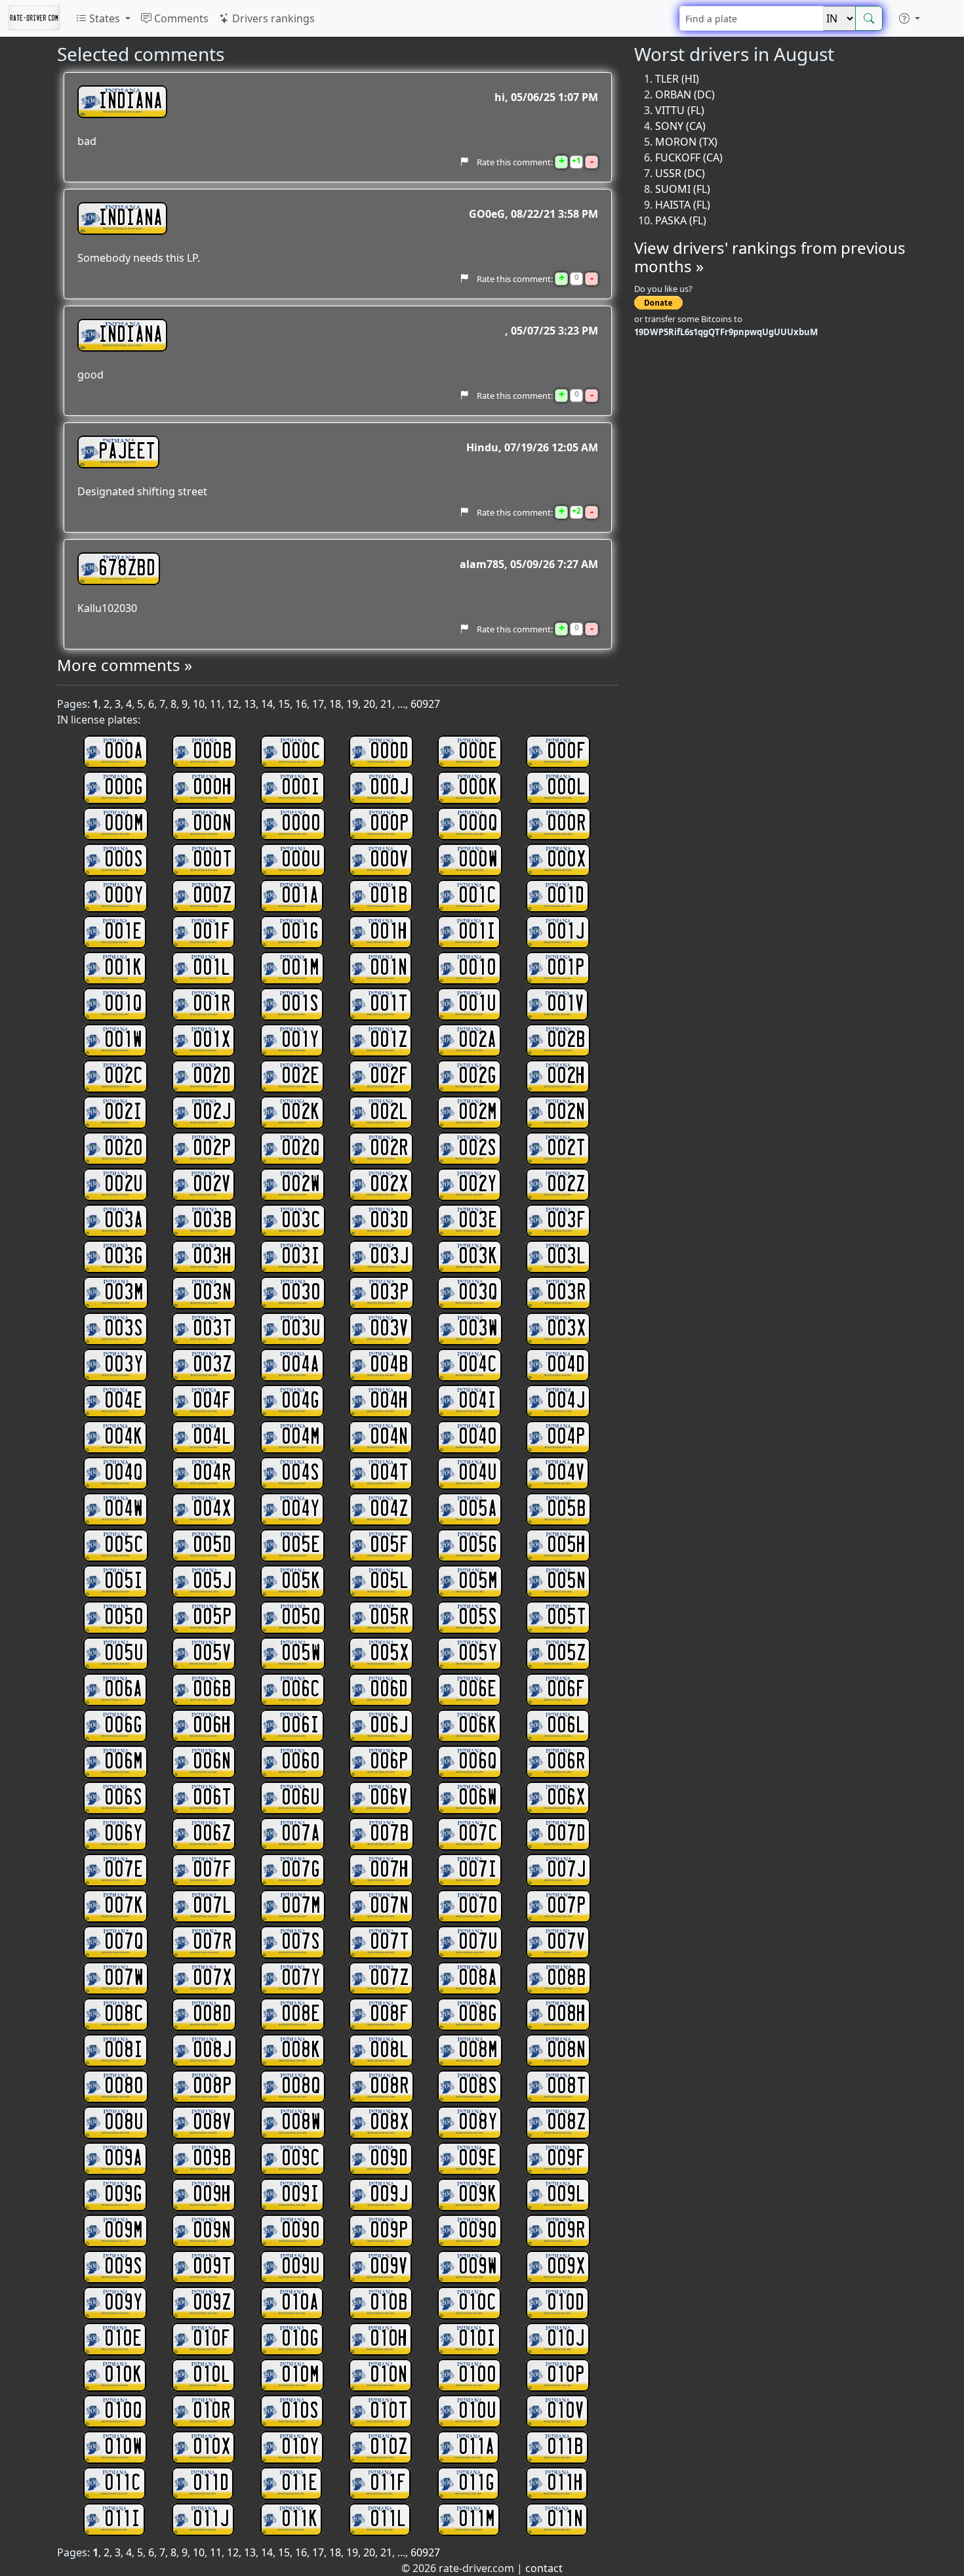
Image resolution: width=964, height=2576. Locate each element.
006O (301, 1762)
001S (300, 1004)
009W (478, 2267)
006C (301, 1690)
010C (477, 2303)
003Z (212, 1365)
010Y (300, 2447)
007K (124, 1906)
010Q (123, 2411)
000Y (124, 896)
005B (567, 1509)
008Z (566, 2123)
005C (124, 1545)
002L (389, 1113)
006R (566, 1762)
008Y (478, 2123)
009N (212, 2231)
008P (212, 2087)
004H (389, 1401)
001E (123, 932)
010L (211, 2375)
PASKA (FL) (681, 220)
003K (478, 1257)
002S (477, 1149)
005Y (478, 1654)
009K (477, 2195)
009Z (212, 2303)
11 (216, 704)
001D (566, 896)
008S (478, 2087)
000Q (478, 824)
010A (300, 2303)
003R (567, 1293)
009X (566, 2267)
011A (476, 2447)
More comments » (125, 665)
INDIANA (131, 102)
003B (212, 1221)
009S (123, 2267)
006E (477, 1690)
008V (212, 2123)
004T (389, 1473)
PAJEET (127, 452)
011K (299, 2520)
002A (477, 1040)
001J (566, 932)
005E (301, 1545)
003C (301, 1221)
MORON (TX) (686, 142)
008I (124, 2051)
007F (212, 1870)
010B (389, 2303)
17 (318, 704)
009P (389, 2231)
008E (301, 2014)
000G (124, 788)
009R (566, 2231)
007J (567, 1870)
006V (389, 1798)
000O (301, 824)
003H (212, 1257)
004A (300, 1365)
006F (566, 1690)
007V (566, 1942)
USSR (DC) (680, 173)
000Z (212, 896)
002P (212, 1149)
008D (212, 2014)
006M (124, 1762)
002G (477, 1076)
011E (299, 2484)
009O (301, 2231)
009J (389, 2195)
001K (123, 968)
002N (566, 1113)
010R (212, 2411)
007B (390, 1834)
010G (300, 2339)
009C (301, 2159)
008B (567, 1978)
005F (389, 1545)
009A (123, 2159)
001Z (389, 1040)
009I (300, 2195)
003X (566, 1329)
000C (301, 752)
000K (478, 788)
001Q (123, 1004)
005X (389, 1654)
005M (478, 1582)
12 (233, 704)
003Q (478, 1293)
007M (301, 1906)
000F (566, 752)
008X (389, 2123)
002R (389, 1149)
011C (123, 2484)
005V (212, 1654)
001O (477, 968)
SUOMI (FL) (683, 189)
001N (389, 968)
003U (301, 1329)
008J (212, 2051)
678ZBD (127, 569)
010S (300, 2411)
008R (390, 2087)
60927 (425, 704)
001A (300, 896)
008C (124, 2014)
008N (566, 2051)
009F (566, 2159)
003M (124, 1293)
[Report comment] (464, 161)
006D (389, 1690)
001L (211, 968)
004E (123, 1401)
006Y (123, 1834)
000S (124, 860)
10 (199, 704)
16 (301, 704)
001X (211, 1040)
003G (124, 1257)
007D (566, 1834)
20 (369, 704)
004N (389, 1437)
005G (478, 1545)
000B (212, 752)
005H (566, 1545)
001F (211, 932)
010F (211, 2339)
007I (478, 1870)
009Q (478, 2231)
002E (300, 1076)
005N (566, 1582)
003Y (124, 1365)
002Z (566, 1185)
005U (124, 1654)
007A (301, 1834)
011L (388, 2520)
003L (566, 1257)
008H (566, 2014)
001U (477, 1004)
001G (300, 932)
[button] (910, 18)
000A (124, 752)
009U (301, 2267)
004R (212, 1473)
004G (300, 1401)
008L (389, 2051)
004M (301, 1437)
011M (477, 2520)
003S (124, 1329)
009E (477, 2159)
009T (212, 2267)
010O (477, 2375)
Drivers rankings (272, 18)
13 (250, 704)
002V (211, 1185)
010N (389, 2375)
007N (389, 1906)
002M (478, 1113)
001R (212, 1004)
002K (300, 1113)
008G (478, 2014)
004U (478, 1473)
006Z (212, 1834)
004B (389, 1365)
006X (566, 1798)
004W (124, 1509)
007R (212, 1942)
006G (123, 1726)
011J (211, 2520)
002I (123, 1113)
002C (124, 1076)
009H (212, 2195)
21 (386, 704)
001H (389, 932)
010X (211, 2447)
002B (566, 1040)
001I (477, 932)
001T (389, 1004)
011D (211, 2484)
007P (567, 1906)
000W (478, 860)
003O (301, 1293)
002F (389, 1076)
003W (478, 1329)
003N (212, 1293)
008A (478, 1978)
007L (212, 1906)
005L (389, 1582)
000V (389, 860)
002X (389, 1185)
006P (389, 1762)
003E (478, 1221)
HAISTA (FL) (683, 205)
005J (212, 1582)
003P (390, 1293)
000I (301, 788)
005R (390, 1618)
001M (300, 968)
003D (389, 1221)
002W (301, 1185)
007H (389, 1870)
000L (566, 788)
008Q (301, 2087)
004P (566, 1437)
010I (477, 2339)
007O (478, 1906)
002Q (301, 1149)
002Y (477, 1185)
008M (478, 2051)
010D (566, 2303)
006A (123, 1690)
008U (124, 2123)
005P (212, 1618)
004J (566, 1401)
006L (566, 1726)
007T (389, 1942)
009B (212, 2159)
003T (212, 1329)
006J (389, 1726)
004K (123, 1437)
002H (566, 1076)
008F (389, 2014)
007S (301, 1942)
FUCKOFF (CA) (689, 157)
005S (478, 1618)
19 (352, 704)
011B (565, 2447)
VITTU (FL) (680, 110)
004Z (389, 1509)
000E (478, 752)
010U (477, 2411)
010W (123, 2447)
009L (566, 2195)
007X (212, 1978)
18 (335, 704)
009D (389, 2159)
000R (567, 824)
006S (123, 1798)
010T (389, 2411)
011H (565, 2484)
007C (478, 1834)
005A (478, 1509)
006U (301, 1798)
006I (300, 1726)
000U (301, 860)
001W (123, 1040)
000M (124, 824)
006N (212, 1762)
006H (212, 1726)
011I (122, 2520)
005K (301, 1582)
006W (478, 1798)
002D (212, 1076)
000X (566, 860)
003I (301, 1257)
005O (124, 1618)
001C (477, 896)
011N (565, 2520)
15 (284, 704)
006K (477, 1726)
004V (566, 1473)
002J (212, 1113)
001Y (300, 1040)
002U (124, 1185)
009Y (123, 2303)
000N (212, 824)
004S (300, 1473)
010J (566, 2339)
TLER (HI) (677, 79)
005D (212, 1545)
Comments (180, 18)
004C (478, 1365)
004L (212, 1437)
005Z (566, 1654)
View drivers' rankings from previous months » (770, 257)
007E (124, 1870)
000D (389, 752)
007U (478, 1942)
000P (390, 824)
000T (212, 860)
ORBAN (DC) (685, 94)
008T (566, 2087)
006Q (478, 1762)
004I (477, 1401)
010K (123, 2375)
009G (123, 2195)
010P (566, 2375)
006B (212, 1690)
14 (267, 704)
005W (301, 1654)
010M (300, 2375)
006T (212, 1798)
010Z (389, 2447)
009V (389, 2267)
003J (390, 1257)
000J (390, 788)
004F (212, 1401)
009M (124, 2231)
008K (301, 2051)
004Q (124, 1473)
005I (124, 1582)
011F (388, 2484)
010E (123, 2339)
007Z (389, 1978)
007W (124, 1978)
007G (301, 1870)
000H (212, 788)
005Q (301, 1618)
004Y (300, 1509)
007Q (124, 1942)
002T (566, 1149)
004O (478, 1437)
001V (565, 1004)
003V (389, 1329)
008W (301, 2123)
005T (566, 1618)
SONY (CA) (680, 126)
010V (565, 2411)
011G (476, 2484)
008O (124, 2087)
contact (544, 2568)
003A (124, 1221)
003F (566, 1221)
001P (566, 968)
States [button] (105, 18)
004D (566, 1365)
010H (389, 2339)
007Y (301, 1978)
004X (212, 1509)
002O (124, 1149)
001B (389, 896)
